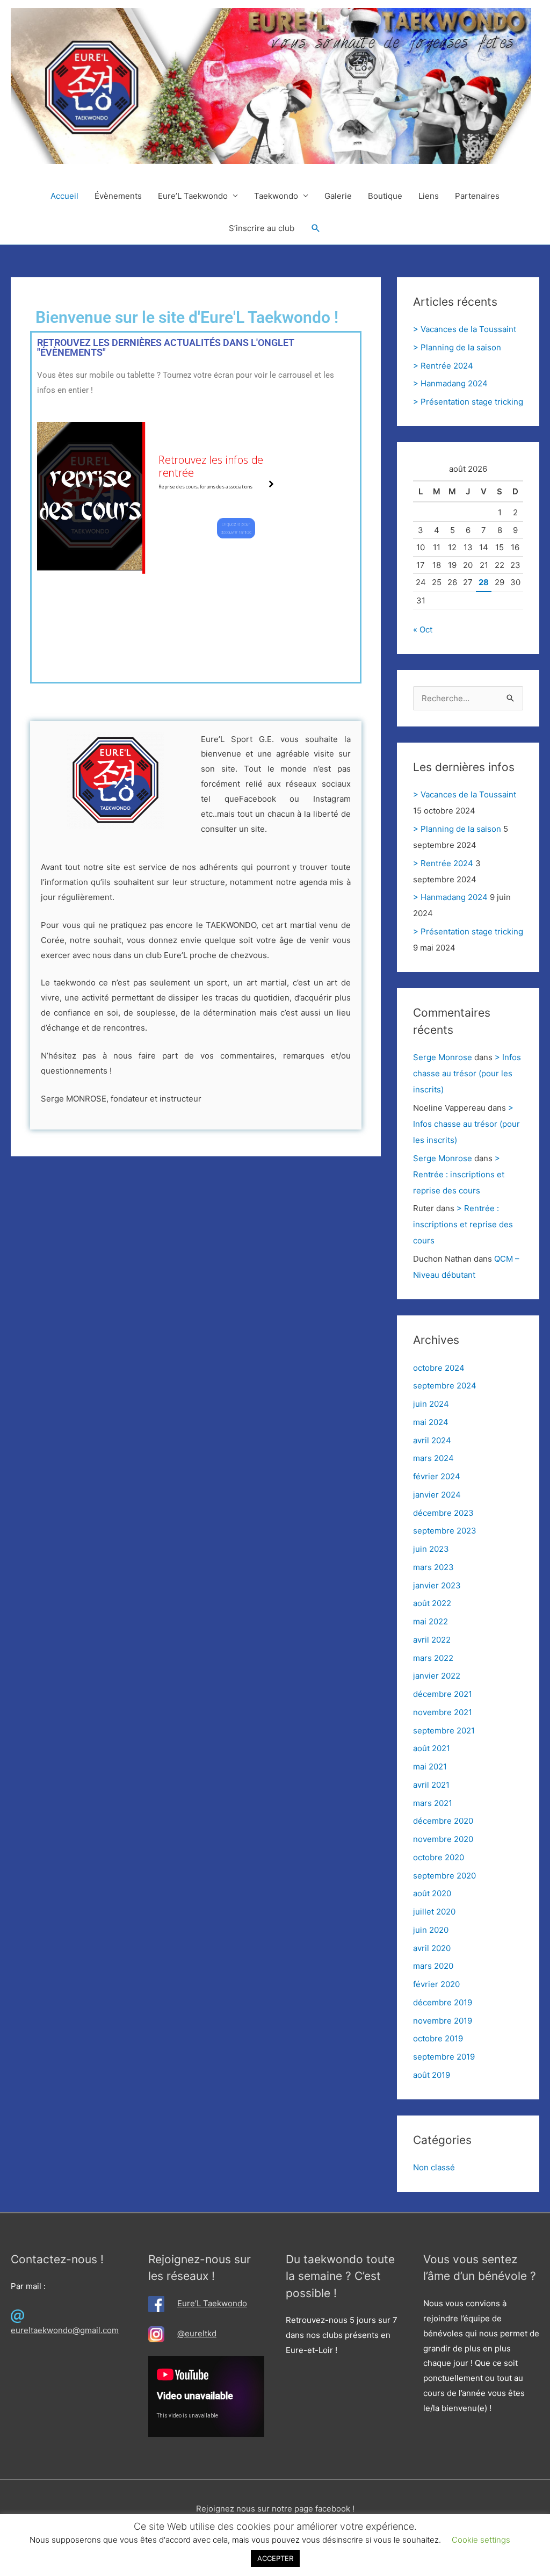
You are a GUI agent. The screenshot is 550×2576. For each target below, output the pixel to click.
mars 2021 (433, 1803)
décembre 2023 (443, 1513)
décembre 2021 (443, 1694)
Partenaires (477, 196)
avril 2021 (431, 1785)
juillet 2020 (434, 1912)
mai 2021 (430, 1766)
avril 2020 (432, 1948)
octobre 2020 (439, 1857)
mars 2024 (433, 1458)
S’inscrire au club (262, 228)
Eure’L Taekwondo (193, 196)
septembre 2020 (444, 1876)
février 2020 (436, 1984)
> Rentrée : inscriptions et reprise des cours (459, 1174)
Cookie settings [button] (481, 2540)
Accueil (64, 196)
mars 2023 (433, 1567)
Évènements (118, 196)
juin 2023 (431, 1549)
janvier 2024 (437, 1495)
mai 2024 (431, 1422)
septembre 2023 (445, 1531)
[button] (316, 228)
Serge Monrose (443, 1057)
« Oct (423, 629)
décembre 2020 (443, 1821)
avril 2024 (432, 1440)
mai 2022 (430, 1621)
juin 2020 (431, 1930)
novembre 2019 (443, 2021)
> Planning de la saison (457, 347)
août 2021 (432, 1748)
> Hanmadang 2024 (450, 383)
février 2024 (437, 1476)
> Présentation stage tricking (468, 402)
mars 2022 (433, 1658)
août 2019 (432, 2075)
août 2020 (432, 1893)
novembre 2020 (443, 1839)
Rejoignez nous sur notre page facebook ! (275, 2509)
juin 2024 (431, 1404)
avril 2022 (432, 1640)
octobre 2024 (439, 1368)
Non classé (434, 2167)
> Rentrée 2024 (443, 366)
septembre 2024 (445, 1386)
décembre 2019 (443, 2002)
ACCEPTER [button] (275, 2558)
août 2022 (432, 1603)
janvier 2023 (437, 1585)
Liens (429, 196)
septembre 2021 (444, 1730)
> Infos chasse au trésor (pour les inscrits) (467, 1073)
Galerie (338, 196)
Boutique (385, 196)
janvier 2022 (437, 1676)
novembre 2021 (443, 1712)
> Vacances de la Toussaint (465, 329)
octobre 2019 (438, 2038)
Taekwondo (276, 196)
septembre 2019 (444, 2057)
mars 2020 (433, 1966)
